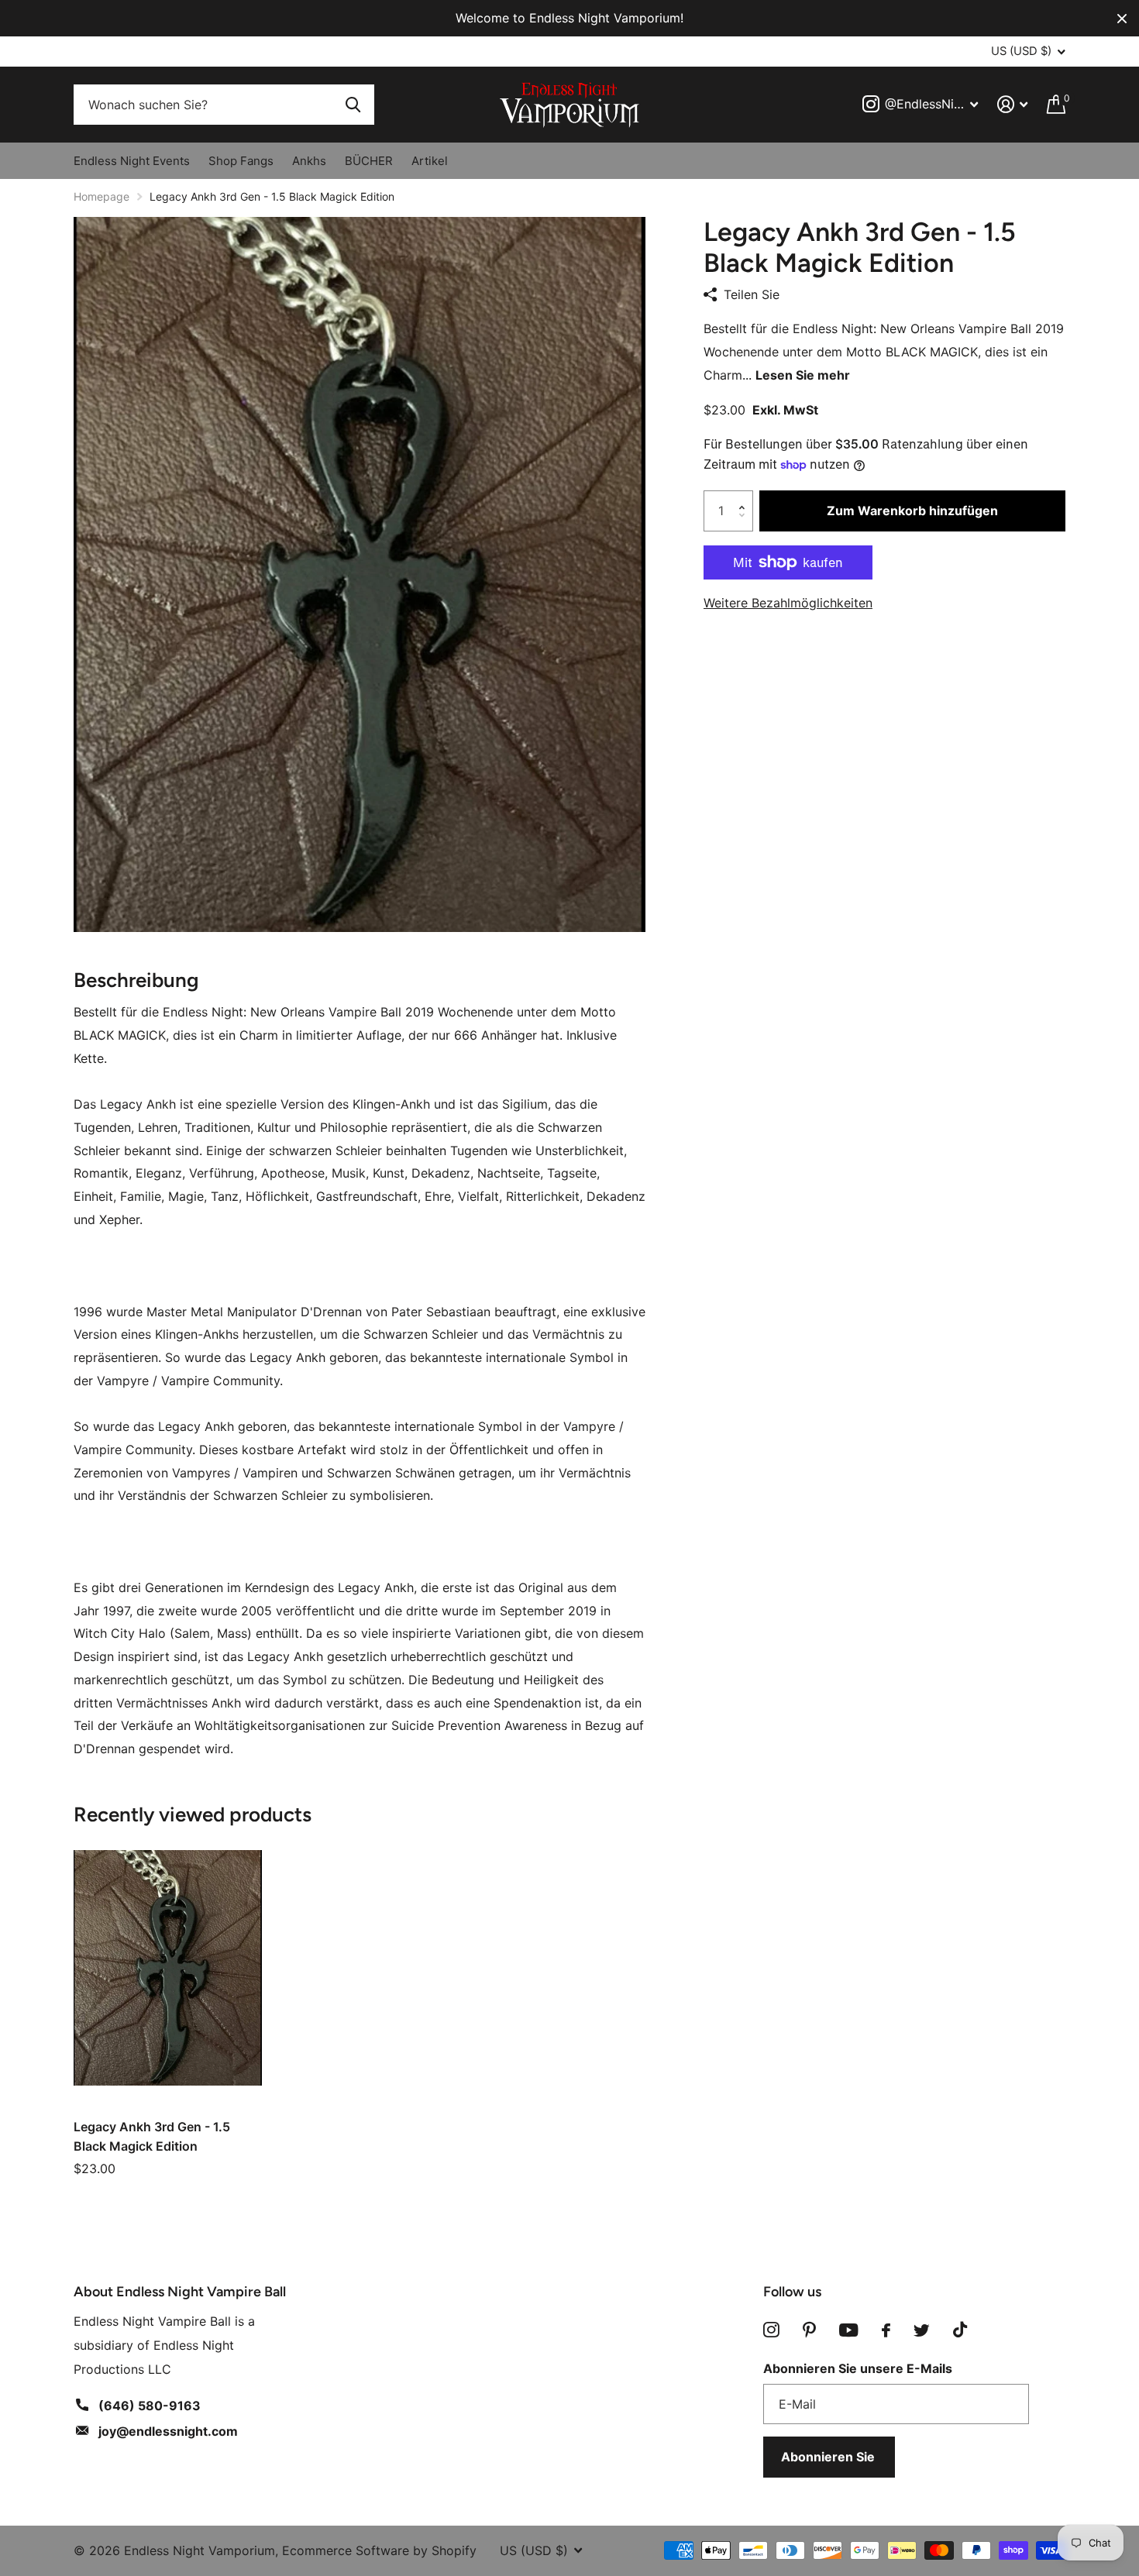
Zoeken (353, 105)
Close (1122, 18)
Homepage (102, 196)
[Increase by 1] (745, 497)
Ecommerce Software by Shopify (379, 2550)
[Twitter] (922, 2330)
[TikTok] (960, 2330)
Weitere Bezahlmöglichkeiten (788, 603)
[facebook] (886, 2330)
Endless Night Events (132, 161)
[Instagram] (771, 2330)
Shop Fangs (241, 161)
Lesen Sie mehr (803, 375)
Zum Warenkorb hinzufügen (912, 511)
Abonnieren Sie (829, 2457)
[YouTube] (849, 2330)
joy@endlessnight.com (168, 2431)
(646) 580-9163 (150, 2406)
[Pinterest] (809, 2330)
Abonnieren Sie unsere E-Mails (858, 2368)
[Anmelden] (1013, 104)
